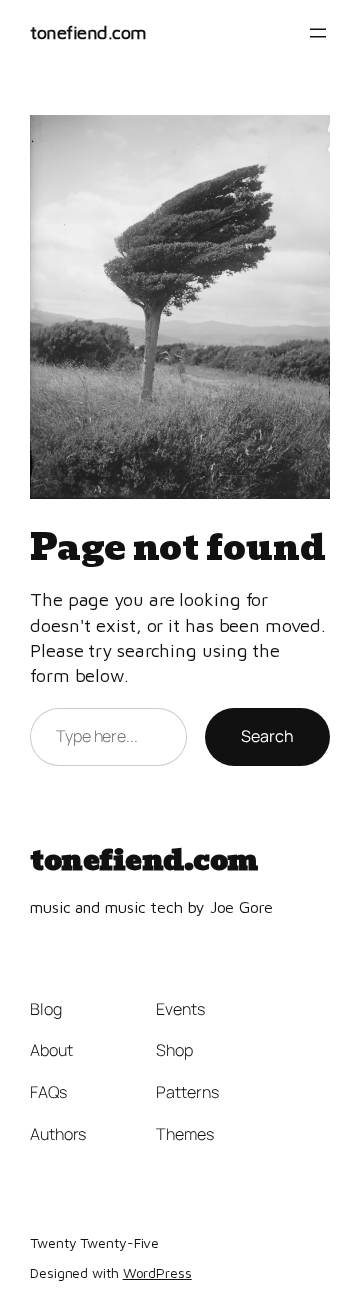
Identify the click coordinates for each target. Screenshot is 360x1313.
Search (267, 736)
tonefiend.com (88, 32)
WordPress (157, 1272)
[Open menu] (318, 33)
